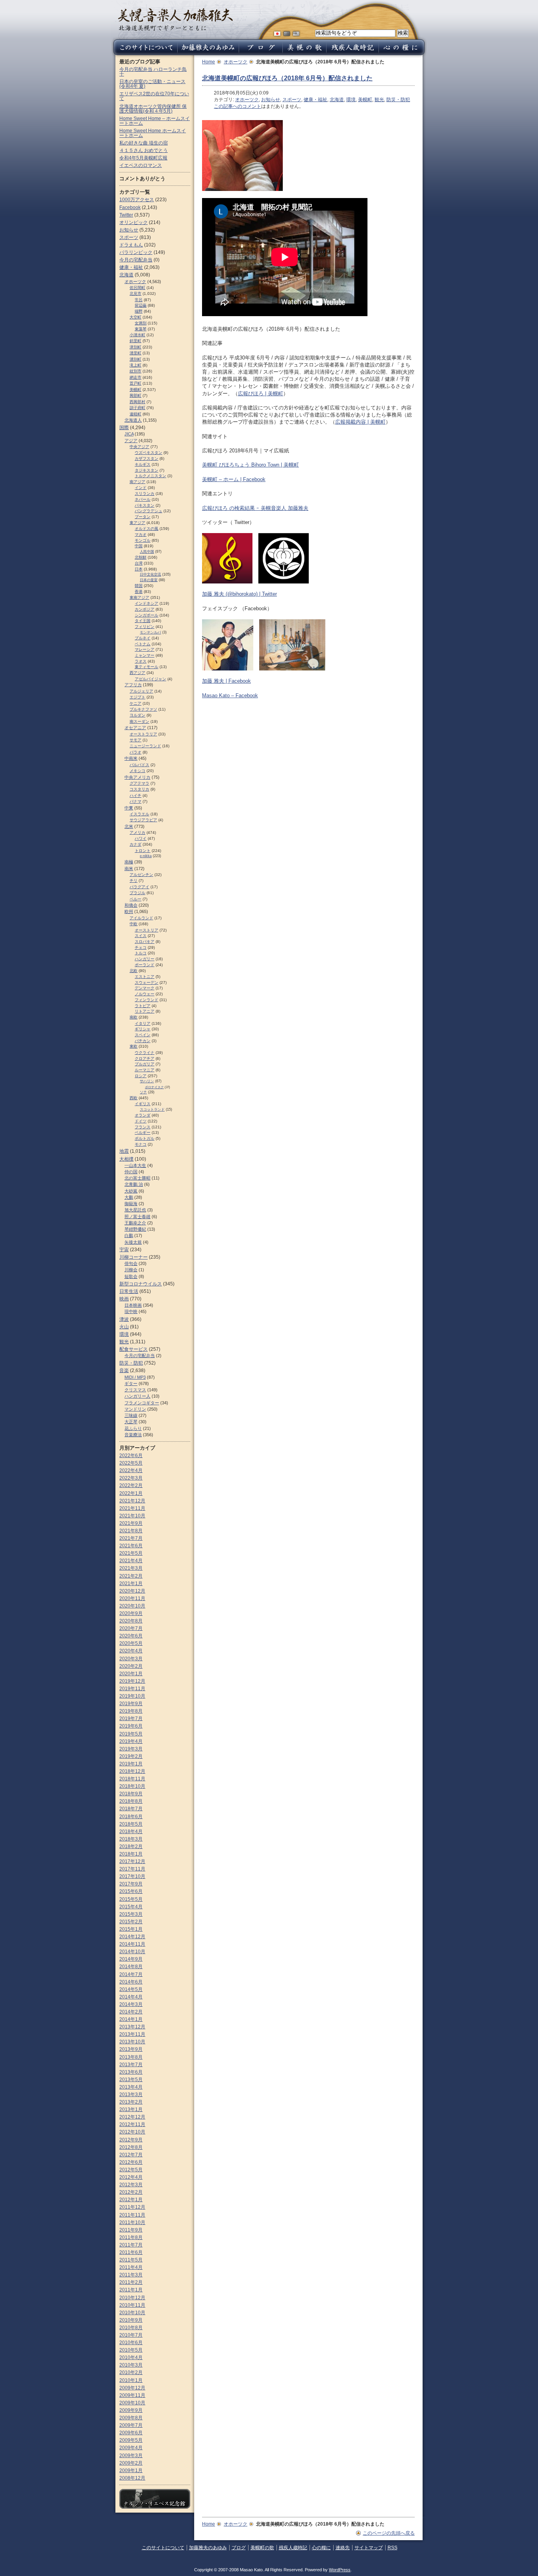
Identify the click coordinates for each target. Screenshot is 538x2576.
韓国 (139, 586)
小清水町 (137, 335)
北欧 (134, 971)
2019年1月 (131, 1764)
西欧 (134, 1098)
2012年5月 (131, 2170)
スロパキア (145, 942)
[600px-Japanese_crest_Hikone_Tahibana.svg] (284, 580)
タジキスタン (147, 470)
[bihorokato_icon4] (227, 580)
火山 (124, 1327)
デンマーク (145, 988)
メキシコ (137, 771)
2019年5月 (131, 1734)
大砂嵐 (131, 1191)
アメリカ (137, 832)
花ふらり (133, 1428)
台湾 (139, 563)
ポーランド (145, 965)
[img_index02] (292, 667)
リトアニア (145, 1011)
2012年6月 (131, 2162)
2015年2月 (131, 1922)
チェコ (141, 947)
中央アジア (139, 447)
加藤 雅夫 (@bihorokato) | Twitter (239, 594)
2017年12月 (132, 1861)
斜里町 (135, 341)
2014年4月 (131, 1997)
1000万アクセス (137, 200)
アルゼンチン (141, 875)
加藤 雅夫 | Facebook (226, 681)
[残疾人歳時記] (352, 53)
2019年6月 (131, 1726)
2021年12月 (132, 1501)
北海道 (337, 100)
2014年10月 (132, 1952)
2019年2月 (131, 1756)
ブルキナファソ (143, 709)
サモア (135, 740)
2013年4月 (131, 2087)
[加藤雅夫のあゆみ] (208, 53)
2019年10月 (132, 1696)
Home (209, 62)
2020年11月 (132, 1598)
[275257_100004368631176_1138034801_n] (228, 667)
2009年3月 (131, 2456)
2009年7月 (131, 2425)
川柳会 (131, 1270)
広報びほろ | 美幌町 (261, 394)
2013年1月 (131, 2109)
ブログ (239, 2548)
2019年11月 (132, 1689)
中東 (129, 808)
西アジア (137, 673)
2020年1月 (131, 1674)
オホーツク (236, 62)
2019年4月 (131, 1741)
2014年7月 (131, 1974)
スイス (141, 936)
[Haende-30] (242, 187)
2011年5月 (131, 2260)
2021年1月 (131, 1583)
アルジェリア (141, 691)
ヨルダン (137, 715)
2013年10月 (132, 2042)
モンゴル (143, 540)
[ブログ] (261, 53)
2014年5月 (131, 1989)
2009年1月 (131, 2470)
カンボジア (145, 609)
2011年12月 (132, 2207)
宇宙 (124, 1250)
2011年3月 (131, 2275)
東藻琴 (141, 329)
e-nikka (146, 856)
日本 (139, 569)
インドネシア (147, 603)
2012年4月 (131, 2177)
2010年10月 (132, 2313)
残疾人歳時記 (293, 2548)
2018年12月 (132, 1771)
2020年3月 (131, 1659)
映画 (124, 1299)
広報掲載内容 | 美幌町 (360, 422)
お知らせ (271, 100)
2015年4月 (131, 1907)
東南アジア (139, 597)
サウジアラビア (143, 820)
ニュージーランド (145, 746)
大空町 (135, 317)
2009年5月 (131, 2440)
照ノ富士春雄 (137, 1217)
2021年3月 (131, 1568)
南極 (129, 862)
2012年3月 (131, 2185)
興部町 (135, 395)
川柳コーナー (134, 1257)
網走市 (135, 377)
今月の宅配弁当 (136, 260)
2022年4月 (131, 1470)
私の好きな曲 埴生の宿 (144, 143)
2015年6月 (131, 1891)
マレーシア (145, 649)
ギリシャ (143, 1029)
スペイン (143, 1035)
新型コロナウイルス (141, 1284)
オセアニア (135, 728)
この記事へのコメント (237, 106)
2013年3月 (131, 2095)
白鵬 (129, 1235)
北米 (129, 826)
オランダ (143, 1115)
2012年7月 (131, 2155)
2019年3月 (131, 1749)
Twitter (126, 215)
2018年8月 (131, 1801)
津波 (124, 1319)
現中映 (131, 1311)
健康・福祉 (315, 100)
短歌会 (131, 1276)
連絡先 (343, 2548)
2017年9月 (131, 1884)
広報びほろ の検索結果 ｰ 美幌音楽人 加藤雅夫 (255, 508)
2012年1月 (131, 2200)
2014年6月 (131, 1982)
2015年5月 (131, 1899)
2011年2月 (131, 2282)
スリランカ (145, 494)
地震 (124, 1151)
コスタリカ (139, 789)
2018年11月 (132, 1779)
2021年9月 (131, 1523)
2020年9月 (131, 1613)
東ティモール (147, 667)
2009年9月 (131, 2410)
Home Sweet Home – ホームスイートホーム (155, 121)
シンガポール (147, 615)
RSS (392, 2548)
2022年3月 (131, 1478)
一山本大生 (135, 1165)
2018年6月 (131, 1817)
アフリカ (133, 685)
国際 (124, 428)
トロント (143, 851)
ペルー (135, 899)
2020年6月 (131, 1636)
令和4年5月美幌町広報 (143, 158)
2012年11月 (132, 2124)
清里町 (135, 353)
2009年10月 (132, 2403)
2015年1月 (131, 1929)
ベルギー (143, 1132)
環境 (351, 100)
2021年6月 (131, 1546)
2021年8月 (131, 1531)
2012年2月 (131, 2192)
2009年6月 (131, 2433)
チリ (134, 881)
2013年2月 (131, 2102)
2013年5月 (131, 2080)
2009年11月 (132, 2395)
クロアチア (145, 1058)
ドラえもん (131, 245)
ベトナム (143, 644)
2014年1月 (131, 2019)
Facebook (130, 207)
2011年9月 (131, 2230)
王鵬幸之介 (135, 1223)
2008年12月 (132, 2478)
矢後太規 (133, 1242)
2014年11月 (132, 1944)
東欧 (134, 1046)
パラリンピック (136, 252)
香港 (139, 592)
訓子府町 (137, 408)
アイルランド (141, 918)
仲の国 (131, 1172)
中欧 (134, 924)
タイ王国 (143, 621)
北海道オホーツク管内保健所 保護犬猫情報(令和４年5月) (153, 109)
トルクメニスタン (150, 476)
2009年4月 (131, 2448)
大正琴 (131, 1422)
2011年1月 (131, 2290)
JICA (129, 434)
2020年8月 (131, 1621)
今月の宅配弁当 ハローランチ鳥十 (153, 72)
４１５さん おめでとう (144, 150)
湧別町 (135, 359)
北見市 (135, 294)
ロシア (141, 1076)
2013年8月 (131, 2057)
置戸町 (135, 383)
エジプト (137, 697)
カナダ (135, 844)
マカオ (141, 534)
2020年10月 (132, 1606)
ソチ (143, 1092)
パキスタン (145, 505)
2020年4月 (131, 1651)
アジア (131, 441)
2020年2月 (131, 1666)
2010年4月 (131, 2357)
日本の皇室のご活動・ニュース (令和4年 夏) (152, 84)
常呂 (139, 300)
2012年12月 (132, 2117)
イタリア (143, 1023)
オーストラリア (143, 734)
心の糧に (321, 2548)
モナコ (141, 1144)
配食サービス (134, 1349)
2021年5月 (131, 1553)
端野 (139, 311)
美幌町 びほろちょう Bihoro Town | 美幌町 (250, 465)
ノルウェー (145, 994)
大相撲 (126, 1159)
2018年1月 (131, 1854)
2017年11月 (132, 1869)
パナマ (135, 801)
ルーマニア (145, 1070)
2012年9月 (131, 2140)
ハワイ (141, 838)
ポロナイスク (154, 1087)
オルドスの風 (147, 529)
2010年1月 (131, 2380)
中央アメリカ (137, 777)
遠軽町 (135, 414)
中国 (139, 546)
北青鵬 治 (134, 1184)
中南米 (131, 758)
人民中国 (147, 552)
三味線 (131, 1415)
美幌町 (365, 100)
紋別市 (135, 371)
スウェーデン (147, 982)
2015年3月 (131, 1914)
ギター (131, 1383)
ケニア (135, 703)
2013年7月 (131, 2065)
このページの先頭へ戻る (389, 2533)
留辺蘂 (141, 305)
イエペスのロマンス (141, 165)
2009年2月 (131, 2463)
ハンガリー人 (137, 1396)
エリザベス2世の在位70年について (154, 96)
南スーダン (139, 721)
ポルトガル (145, 1138)
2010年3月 (131, 2365)
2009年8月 (131, 2418)
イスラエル (139, 814)
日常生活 (129, 1291)
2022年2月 (131, 1485)
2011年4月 (131, 2267)
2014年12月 (132, 1937)
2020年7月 (131, 1628)
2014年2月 (131, 2012)
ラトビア (143, 1006)
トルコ (141, 953)
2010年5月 (131, 2350)
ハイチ (135, 795)
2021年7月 (131, 1538)
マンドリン (135, 1409)
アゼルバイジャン (150, 679)
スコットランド (152, 1109)
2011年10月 (132, 2222)
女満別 (141, 323)
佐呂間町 (137, 288)
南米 (129, 869)
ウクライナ (145, 1053)
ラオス (141, 661)
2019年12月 (132, 1681)
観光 (379, 100)
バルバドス (139, 765)
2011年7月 (131, 2245)
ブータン (143, 517)
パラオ (135, 752)
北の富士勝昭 (137, 1178)
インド (141, 488)
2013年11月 (132, 2034)
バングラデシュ (148, 511)
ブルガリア (145, 1064)
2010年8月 (131, 2328)
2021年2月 (131, 1576)
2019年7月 (131, 1719)
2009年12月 (132, 2388)
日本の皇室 (149, 580)
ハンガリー (145, 959)
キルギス (143, 464)
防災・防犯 (398, 100)
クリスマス (135, 1390)
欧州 (129, 911)
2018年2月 (131, 1846)
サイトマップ (369, 2548)
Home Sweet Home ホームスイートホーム (153, 133)
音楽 (124, 1370)
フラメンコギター (142, 1403)
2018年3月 (131, 1839)
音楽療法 (133, 1435)
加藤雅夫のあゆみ (208, 2548)
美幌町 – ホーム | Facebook (234, 479)
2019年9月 (131, 1704)
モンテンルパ (150, 632)
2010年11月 (132, 2305)
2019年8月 (131, 1711)
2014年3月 (131, 2004)
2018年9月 (131, 1794)
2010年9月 (131, 2320)
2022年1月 (131, 1493)
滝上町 (135, 365)
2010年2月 (131, 2372)
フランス (143, 1127)
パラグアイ (139, 887)
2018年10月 (132, 1786)
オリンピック (134, 222)
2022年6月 (131, 1456)
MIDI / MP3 (135, 1377)
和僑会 (131, 905)
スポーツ (292, 100)
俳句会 (131, 1263)
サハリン (147, 1081)
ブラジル (137, 893)
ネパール (143, 499)
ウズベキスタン (148, 453)
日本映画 (133, 1305)
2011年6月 (131, 2252)
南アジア (137, 482)
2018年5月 (131, 1824)
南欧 (134, 1017)
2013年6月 (131, 2072)
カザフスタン (147, 458)
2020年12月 (132, 1591)
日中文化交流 (150, 574)
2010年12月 (132, 2298)
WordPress (340, 2570)
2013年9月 (131, 2049)
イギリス (143, 1104)
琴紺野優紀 (135, 1229)
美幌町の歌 (262, 2548)
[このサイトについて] (144, 53)
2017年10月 (132, 1876)
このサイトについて (163, 2548)
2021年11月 (132, 1508)
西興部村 (137, 402)
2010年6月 (131, 2343)
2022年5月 (131, 1463)
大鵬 (129, 1197)
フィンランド (147, 1000)
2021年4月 (131, 1561)
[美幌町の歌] (304, 53)
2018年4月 (131, 1832)
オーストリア (147, 930)
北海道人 (133, 420)
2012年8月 (131, 2147)
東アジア (137, 523)
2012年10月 (132, 2132)
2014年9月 (131, 1959)
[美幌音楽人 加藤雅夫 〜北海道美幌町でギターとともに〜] (175, 29)
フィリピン (145, 627)
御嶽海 (131, 1204)
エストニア (145, 977)
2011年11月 (132, 2215)
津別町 (135, 347)
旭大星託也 (135, 1210)
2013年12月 (132, 2027)
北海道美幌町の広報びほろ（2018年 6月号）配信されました (287, 78)
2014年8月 (131, 1967)
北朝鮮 (141, 557)
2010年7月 (131, 2335)
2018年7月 (131, 1809)
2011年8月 (131, 2237)
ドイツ (141, 1121)
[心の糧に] (403, 53)
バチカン (143, 1041)
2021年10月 (132, 1516)
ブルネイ (143, 638)
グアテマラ (139, 783)
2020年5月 (131, 1643)
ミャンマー (145, 655)
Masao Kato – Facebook (230, 695)
